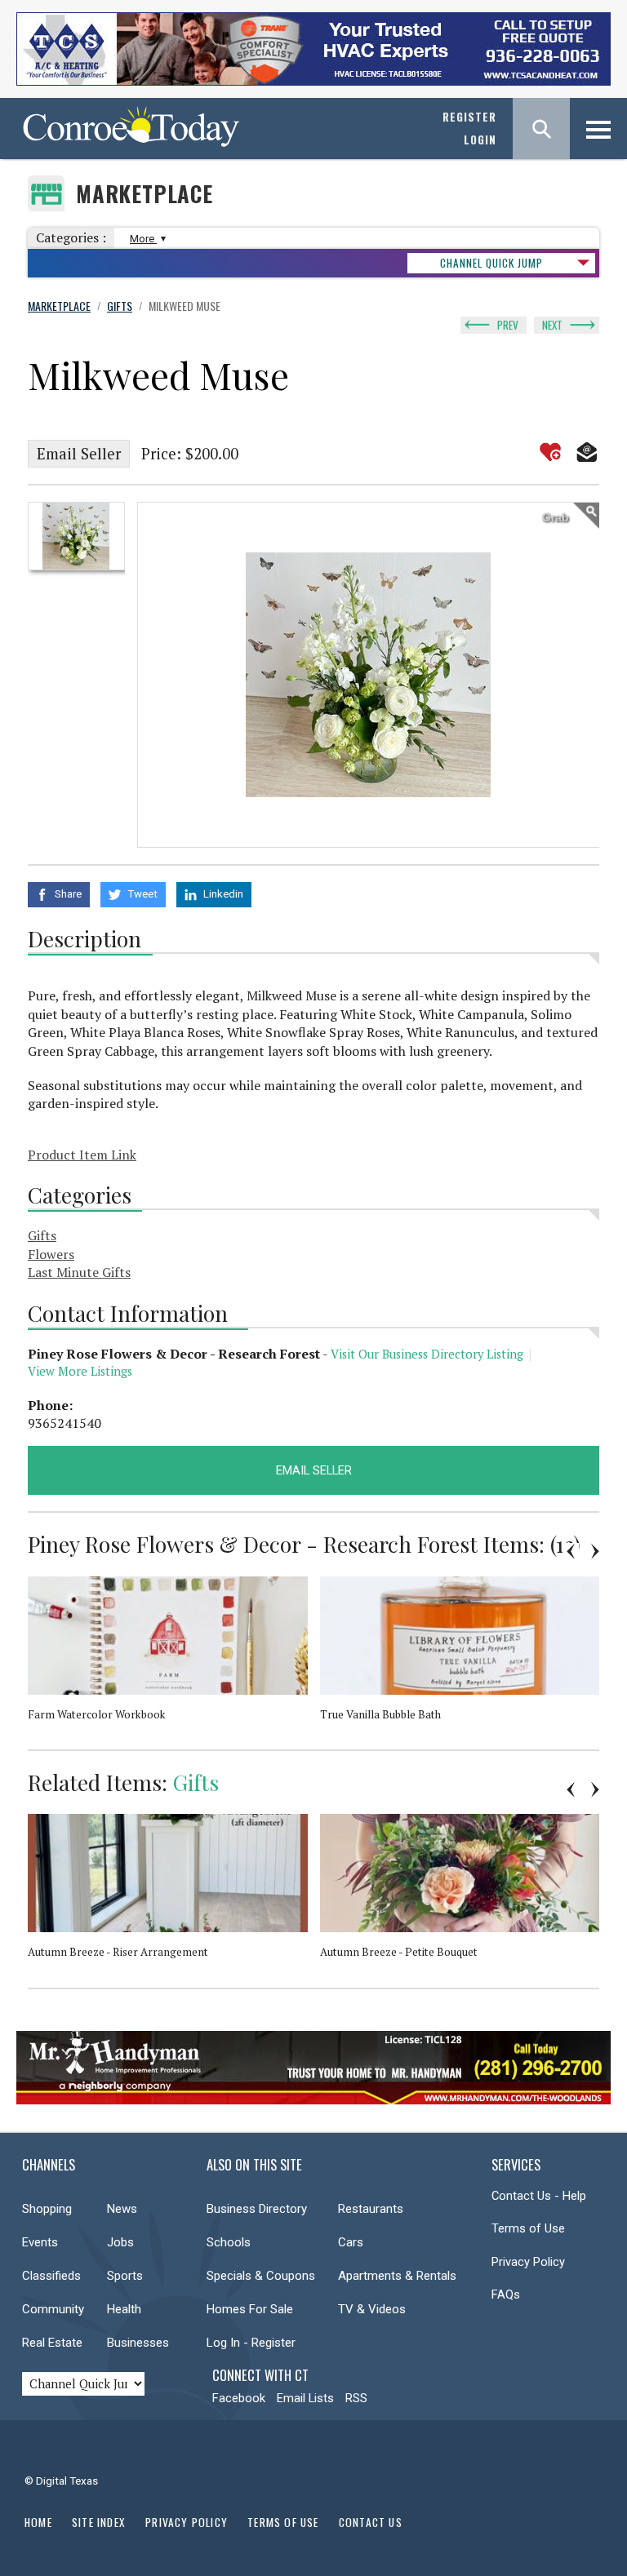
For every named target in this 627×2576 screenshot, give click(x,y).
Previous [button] (571, 1551)
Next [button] (595, 1551)
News (122, 2209)
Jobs (120, 2242)
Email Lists (305, 2398)
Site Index (99, 2522)
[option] (76, 536)
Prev (508, 325)
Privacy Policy (528, 2262)
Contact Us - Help (539, 2196)
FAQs (506, 2294)
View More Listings (80, 1371)
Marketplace (145, 194)
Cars (351, 2242)
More (143, 239)
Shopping (47, 2209)
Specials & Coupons (261, 2276)
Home (38, 2522)
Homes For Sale (250, 2309)
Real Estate (52, 2343)
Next (552, 325)
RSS (356, 2398)
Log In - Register (251, 2343)
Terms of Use (528, 2228)
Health (124, 2309)
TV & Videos (372, 2309)
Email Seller (79, 454)
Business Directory (257, 2209)
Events (40, 2242)
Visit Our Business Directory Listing (427, 1354)
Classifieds (51, 2276)
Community (53, 2309)
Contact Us (371, 2522)
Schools (229, 2242)
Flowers (51, 1254)
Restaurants (371, 2209)
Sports (125, 2276)
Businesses (138, 2343)
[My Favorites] (550, 452)
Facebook (239, 2398)
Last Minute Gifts (79, 1272)
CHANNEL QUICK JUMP (491, 263)
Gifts (42, 1235)
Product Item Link (82, 1155)
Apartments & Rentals (397, 2276)
